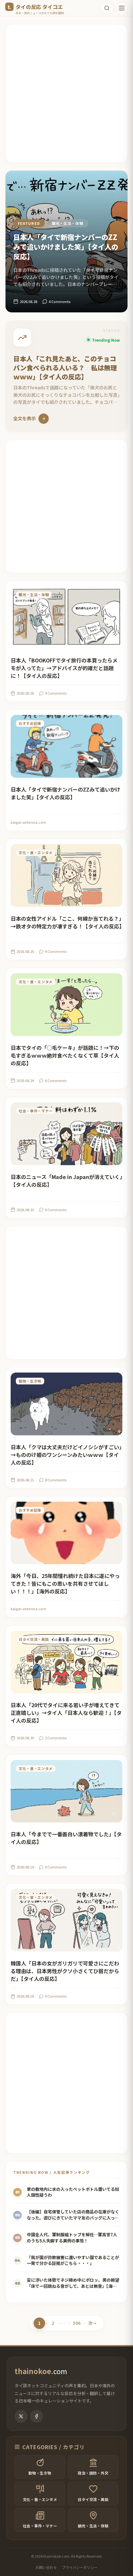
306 (77, 2324)
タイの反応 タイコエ (39, 7)
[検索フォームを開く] (107, 8)
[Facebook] (36, 2416)
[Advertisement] (66, 93)
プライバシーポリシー (80, 2567)
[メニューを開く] (122, 8)
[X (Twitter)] (21, 2416)
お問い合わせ (46, 2567)
